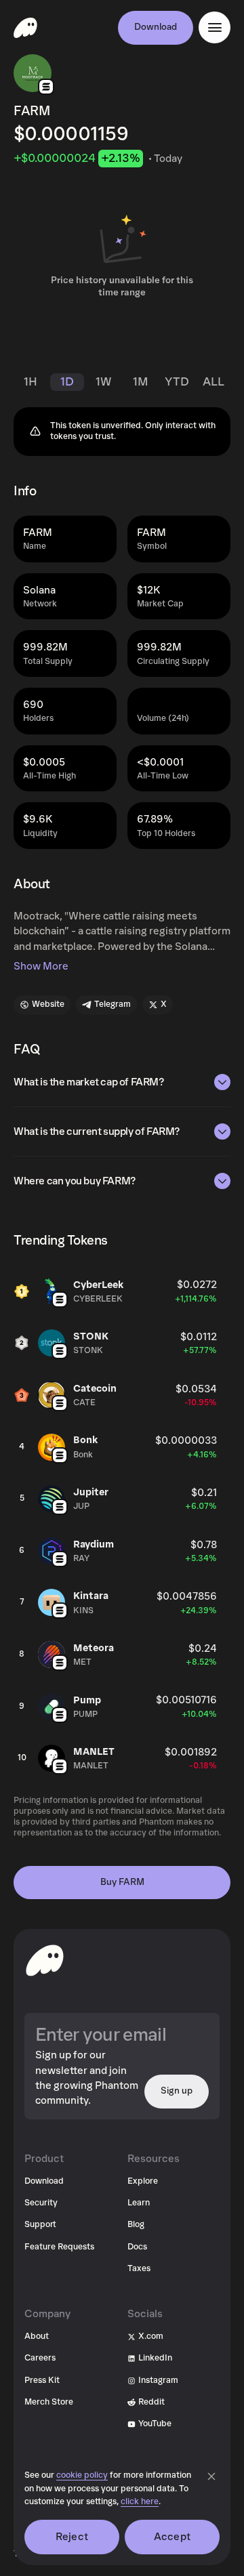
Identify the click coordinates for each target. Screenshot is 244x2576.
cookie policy (82, 2475)
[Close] (211, 2476)
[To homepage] (45, 1960)
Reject (72, 2537)
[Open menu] (215, 27)
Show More (41, 966)
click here (140, 2502)
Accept (172, 2537)
